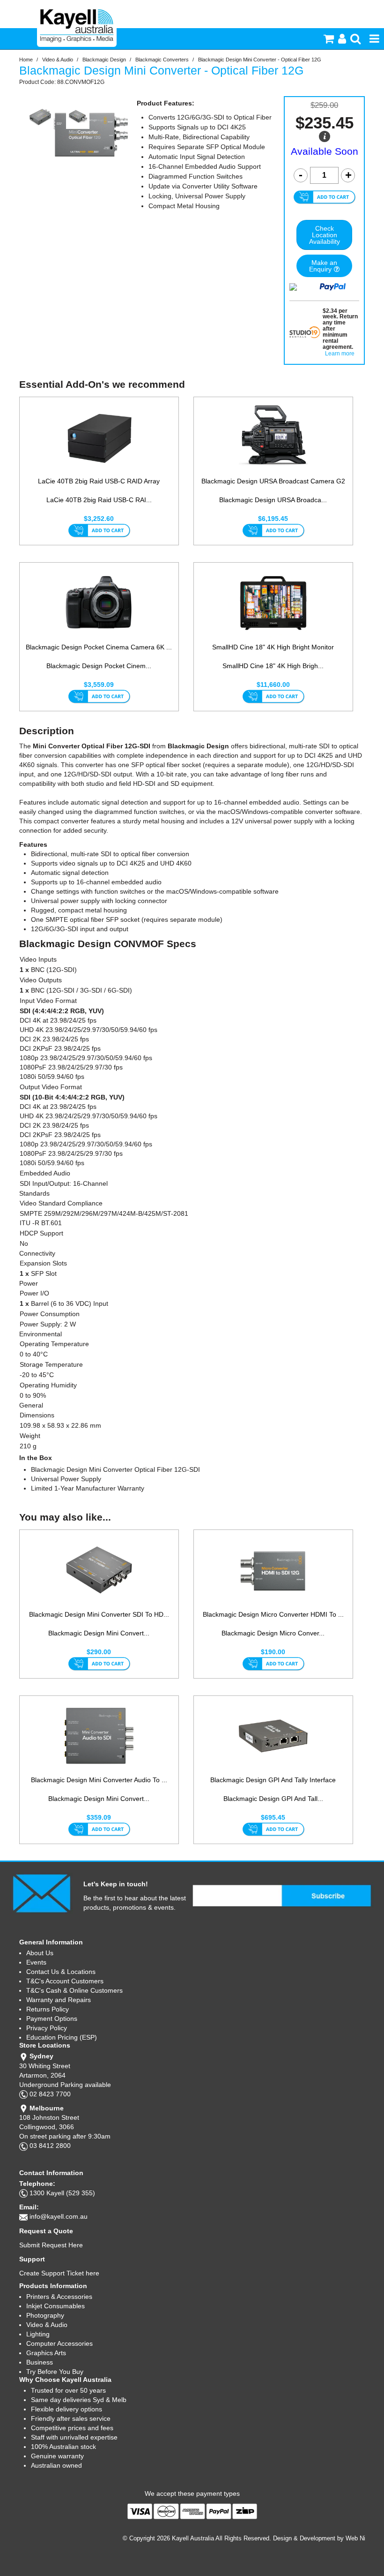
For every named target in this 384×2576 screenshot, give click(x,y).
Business (40, 2362)
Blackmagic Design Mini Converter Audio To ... (99, 1780)
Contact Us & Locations (61, 1972)
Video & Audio (58, 60)
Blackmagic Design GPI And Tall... (273, 1799)
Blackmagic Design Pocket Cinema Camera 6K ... (99, 647)
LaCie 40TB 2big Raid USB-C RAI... (99, 500)
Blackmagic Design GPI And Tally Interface (273, 1780)
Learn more (340, 354)
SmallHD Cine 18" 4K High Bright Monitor (273, 647)
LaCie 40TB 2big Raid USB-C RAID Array (99, 481)
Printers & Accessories (59, 2297)
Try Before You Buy (55, 2372)
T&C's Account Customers (65, 1981)
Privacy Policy (47, 2028)
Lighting (38, 2334)
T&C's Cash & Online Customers (74, 1990)
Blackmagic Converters (162, 60)
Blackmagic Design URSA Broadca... (273, 500)
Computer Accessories (59, 2343)
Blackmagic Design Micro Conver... (273, 1633)
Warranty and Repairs (59, 2000)
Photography (45, 2315)
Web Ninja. (360, 2538)
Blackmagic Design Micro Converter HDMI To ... (273, 1614)
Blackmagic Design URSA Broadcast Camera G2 (273, 481)
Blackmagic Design (104, 60)
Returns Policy (48, 2009)
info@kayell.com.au (59, 2216)
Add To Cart (99, 531)
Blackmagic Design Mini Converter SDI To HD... (99, 1614)
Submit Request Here (51, 2245)
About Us (40, 1953)
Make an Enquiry (323, 266)
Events (36, 1962)
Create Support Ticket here (59, 2273)
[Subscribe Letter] (41, 1893)
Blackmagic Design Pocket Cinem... (99, 666)
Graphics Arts (46, 2353)
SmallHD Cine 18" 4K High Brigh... (273, 666)
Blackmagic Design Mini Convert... (99, 1633)
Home (26, 60)
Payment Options (52, 2019)
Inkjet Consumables (55, 2306)
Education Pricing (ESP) (62, 2037)
